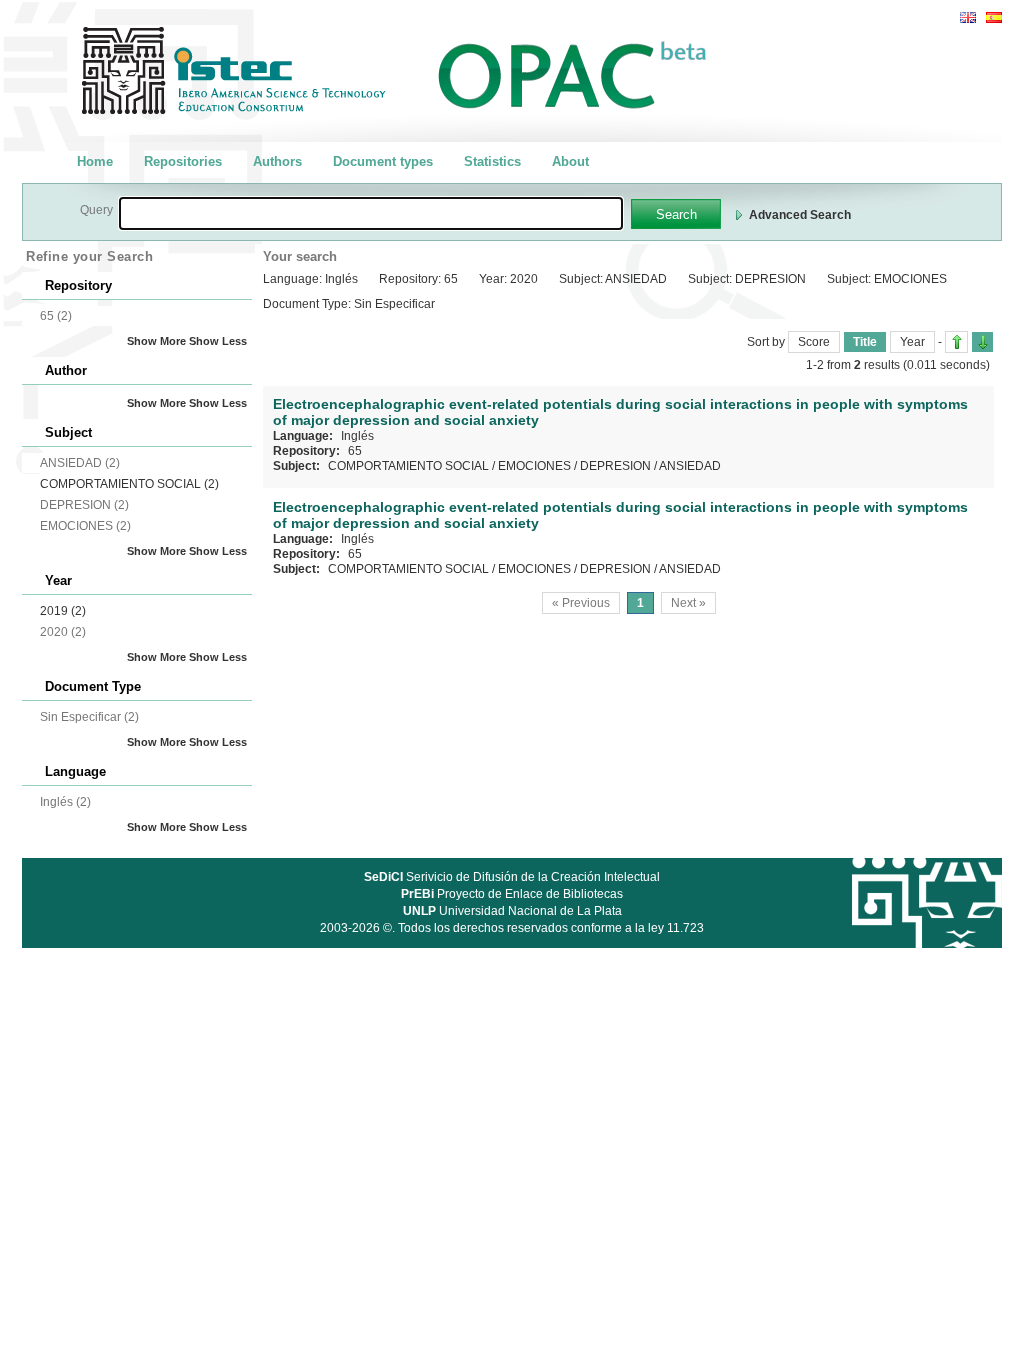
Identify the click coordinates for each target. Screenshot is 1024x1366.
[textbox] (371, 213)
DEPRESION (615, 466)
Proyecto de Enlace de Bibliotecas (512, 894)
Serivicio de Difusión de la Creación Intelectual (512, 877)
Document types (383, 161)
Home (95, 161)
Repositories (183, 161)
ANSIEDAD (690, 466)
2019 (63, 611)
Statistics (492, 161)
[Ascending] (956, 342)
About (570, 161)
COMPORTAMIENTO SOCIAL (129, 484)
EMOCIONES (534, 466)
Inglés (357, 436)
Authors (277, 161)
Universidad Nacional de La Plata (512, 911)
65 (355, 451)
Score (814, 342)
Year (912, 342)
